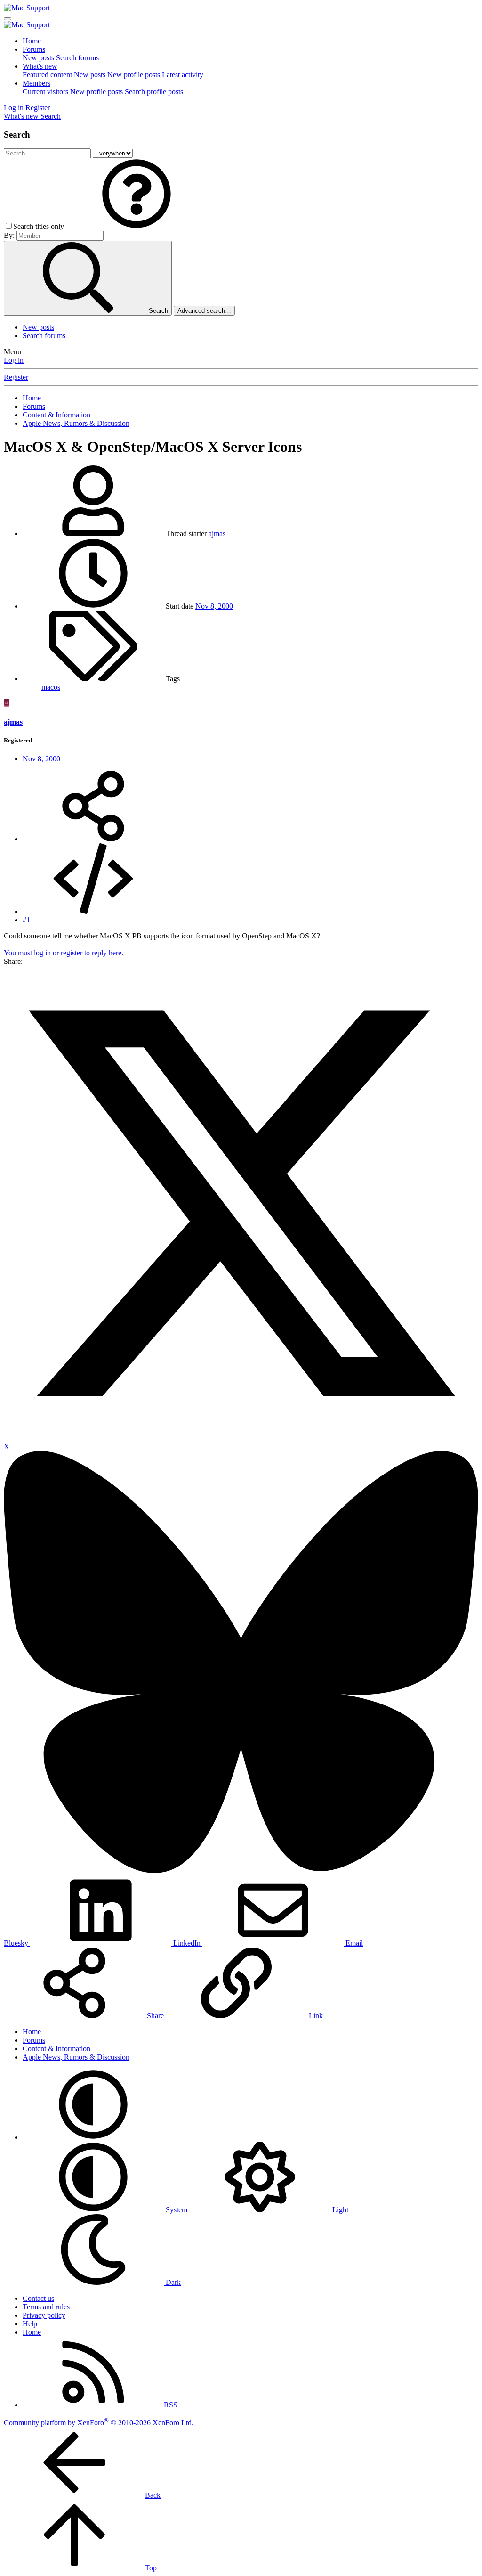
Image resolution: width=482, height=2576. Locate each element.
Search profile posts (154, 92)
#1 (26, 920)
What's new (40, 66)
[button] (137, 226)
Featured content (47, 75)
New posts (38, 58)
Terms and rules (46, 2307)
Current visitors (45, 92)
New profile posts (134, 75)
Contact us (38, 2298)
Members (36, 83)
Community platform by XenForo (99, 2423)
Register (16, 377)
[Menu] (8, 19)
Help (30, 2324)
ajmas (217, 534)
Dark (172, 2282)
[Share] (93, 839)
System (177, 2210)
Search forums (77, 58)
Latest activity (183, 75)
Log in (14, 360)
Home (32, 41)
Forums (34, 49)
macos (51, 687)
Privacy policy (44, 2315)
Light (339, 2210)
